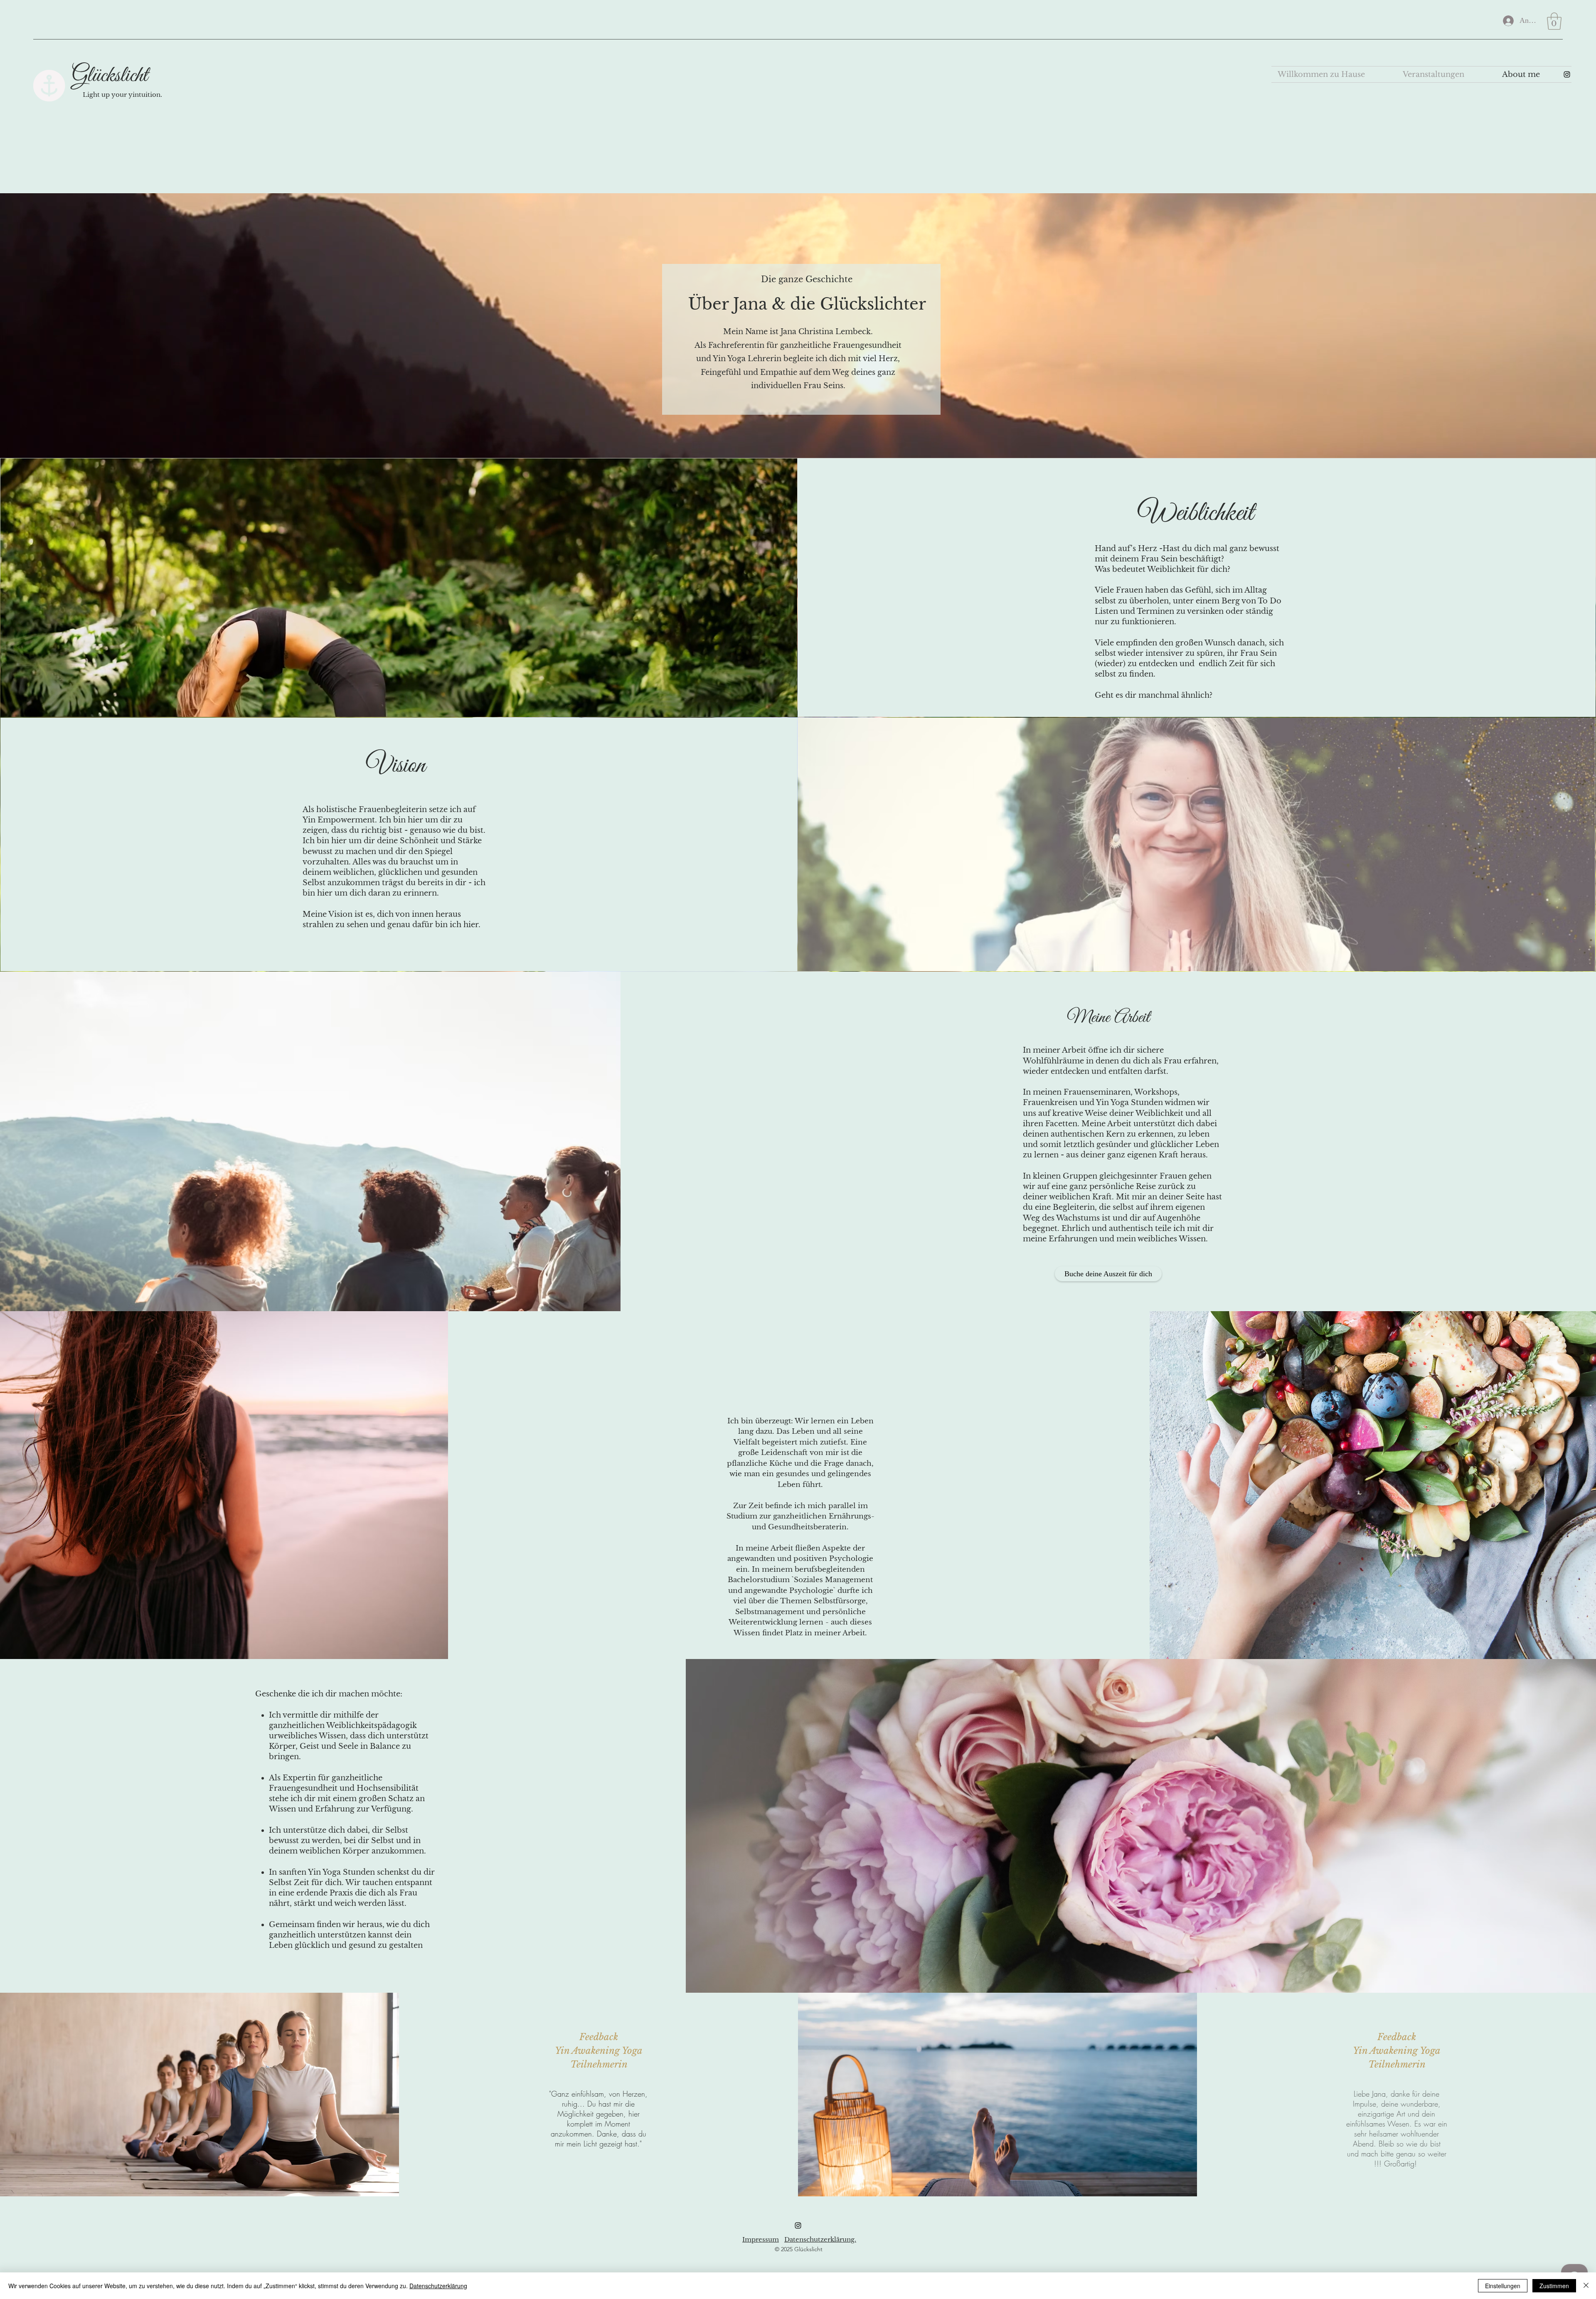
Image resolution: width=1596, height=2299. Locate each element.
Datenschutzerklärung (438, 2286)
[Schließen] (1586, 2286)
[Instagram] (798, 2225)
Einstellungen (1503, 2286)
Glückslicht (110, 76)
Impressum (761, 2239)
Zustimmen (1554, 2286)
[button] (1554, 21)
